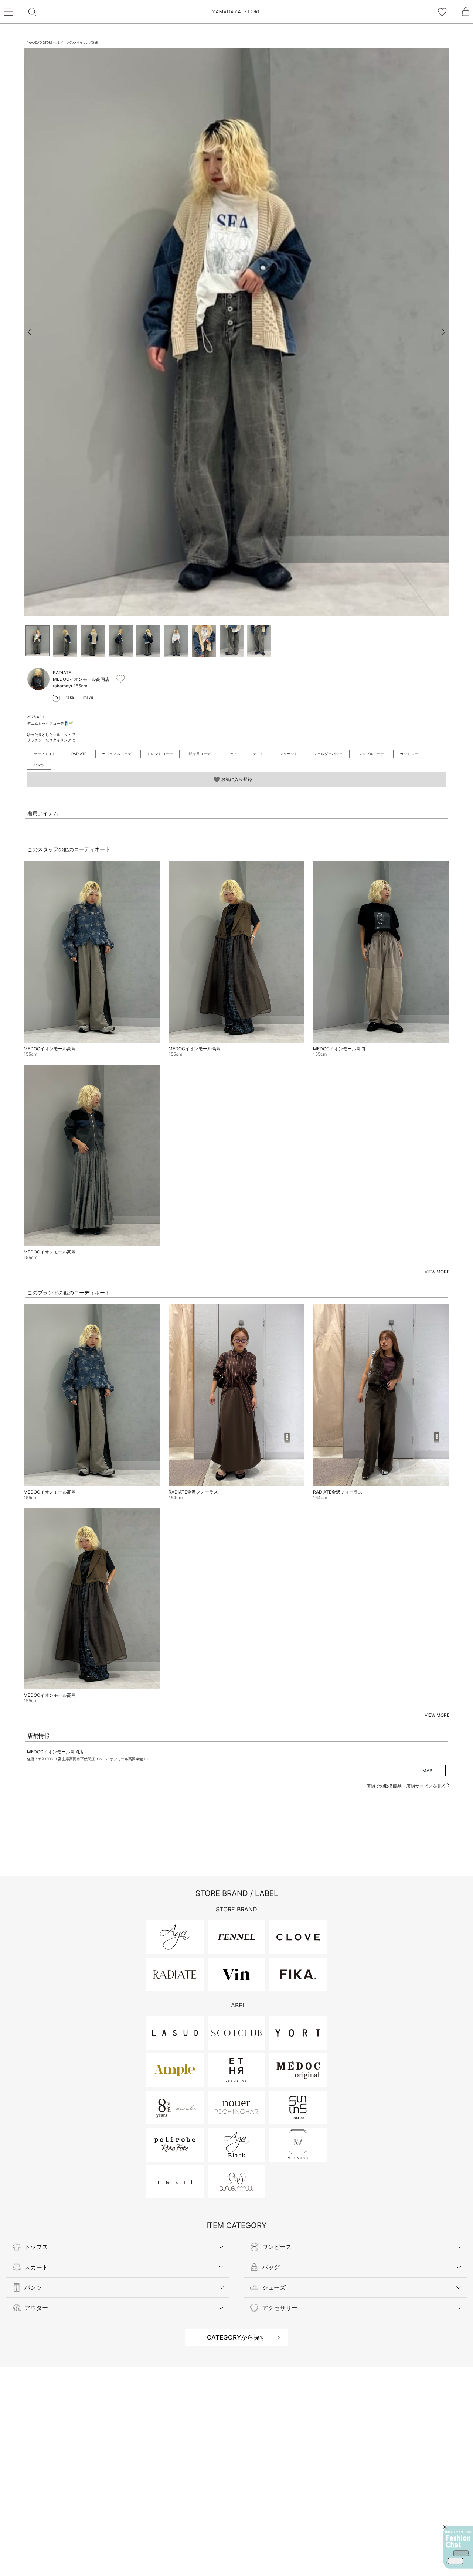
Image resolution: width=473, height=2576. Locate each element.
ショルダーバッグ (328, 754)
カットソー (409, 754)
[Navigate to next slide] (444, 332)
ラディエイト (45, 754)
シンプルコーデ (371, 754)
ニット (232, 754)
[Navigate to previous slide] (29, 332)
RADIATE (79, 754)
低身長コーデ (200, 754)
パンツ (39, 765)
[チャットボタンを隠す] (445, 2527)
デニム (258, 754)
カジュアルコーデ (117, 754)
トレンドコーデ (160, 754)
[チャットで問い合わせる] (458, 2547)
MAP (427, 1770)
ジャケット (289, 754)
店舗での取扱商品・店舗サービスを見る (407, 1786)
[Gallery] (236, 332)
